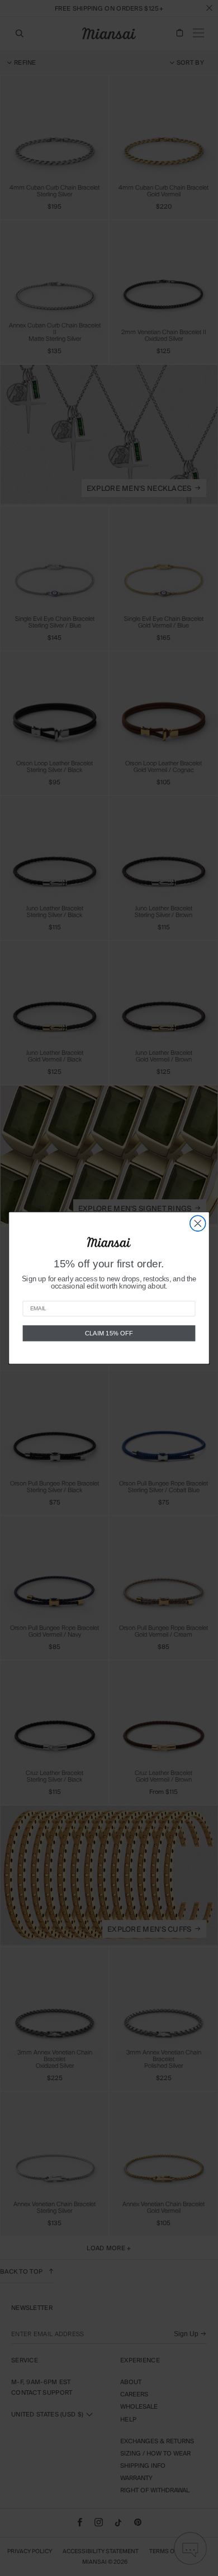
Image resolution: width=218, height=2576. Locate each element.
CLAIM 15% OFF (109, 1333)
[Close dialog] (198, 1223)
